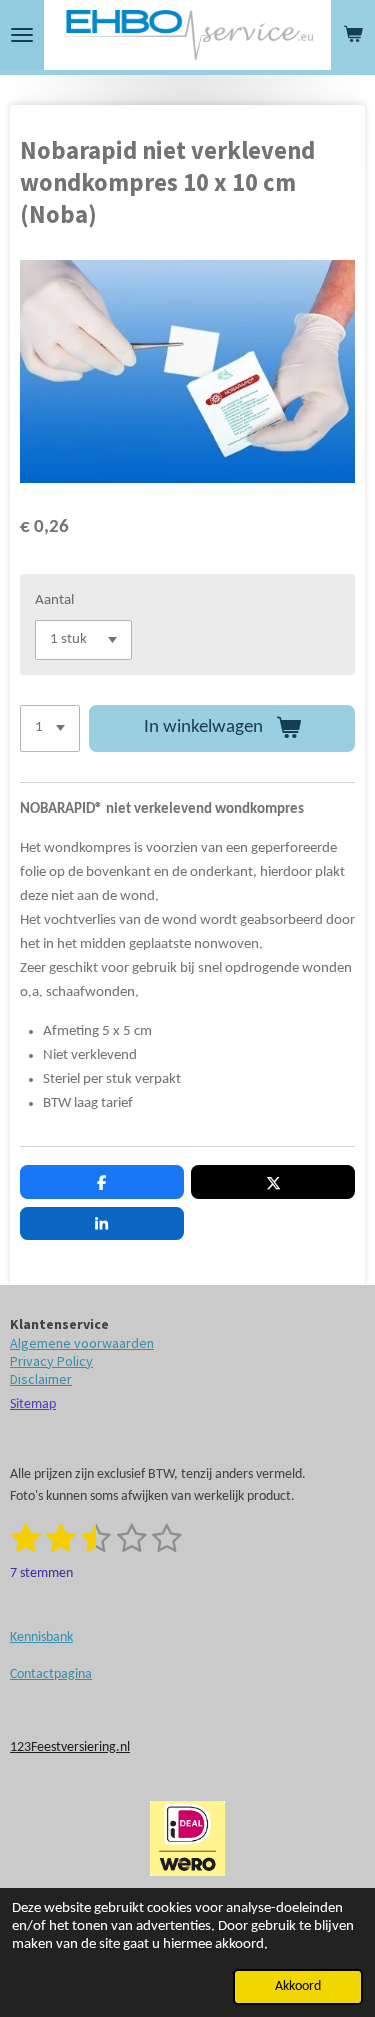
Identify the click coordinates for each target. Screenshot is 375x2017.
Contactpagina (51, 1674)
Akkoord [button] (298, 1986)
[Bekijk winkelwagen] (353, 35)
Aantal (54, 600)
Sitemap (33, 1404)
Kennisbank (41, 1637)
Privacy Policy (51, 1361)
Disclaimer (41, 1379)
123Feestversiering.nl (70, 1747)
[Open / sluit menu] (22, 35)
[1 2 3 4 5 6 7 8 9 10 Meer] (50, 728)
